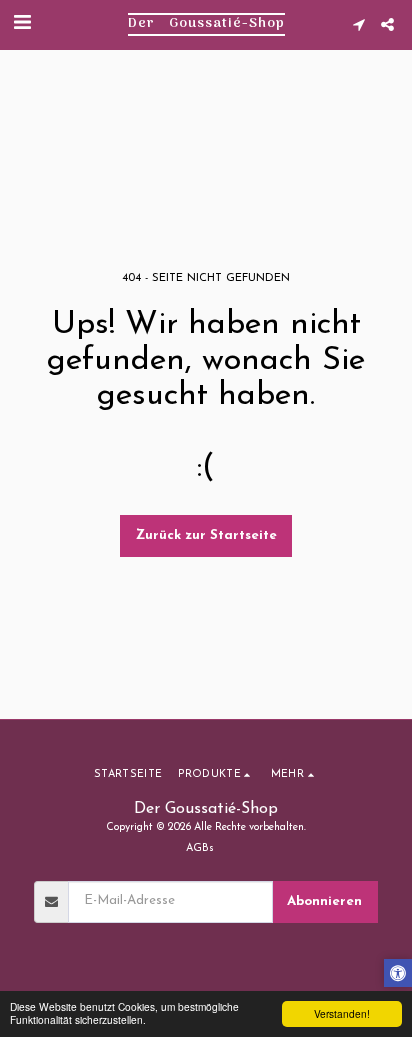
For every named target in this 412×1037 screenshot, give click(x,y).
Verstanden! (342, 1013)
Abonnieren (324, 901)
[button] (22, 24)
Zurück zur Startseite (206, 535)
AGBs (200, 848)
